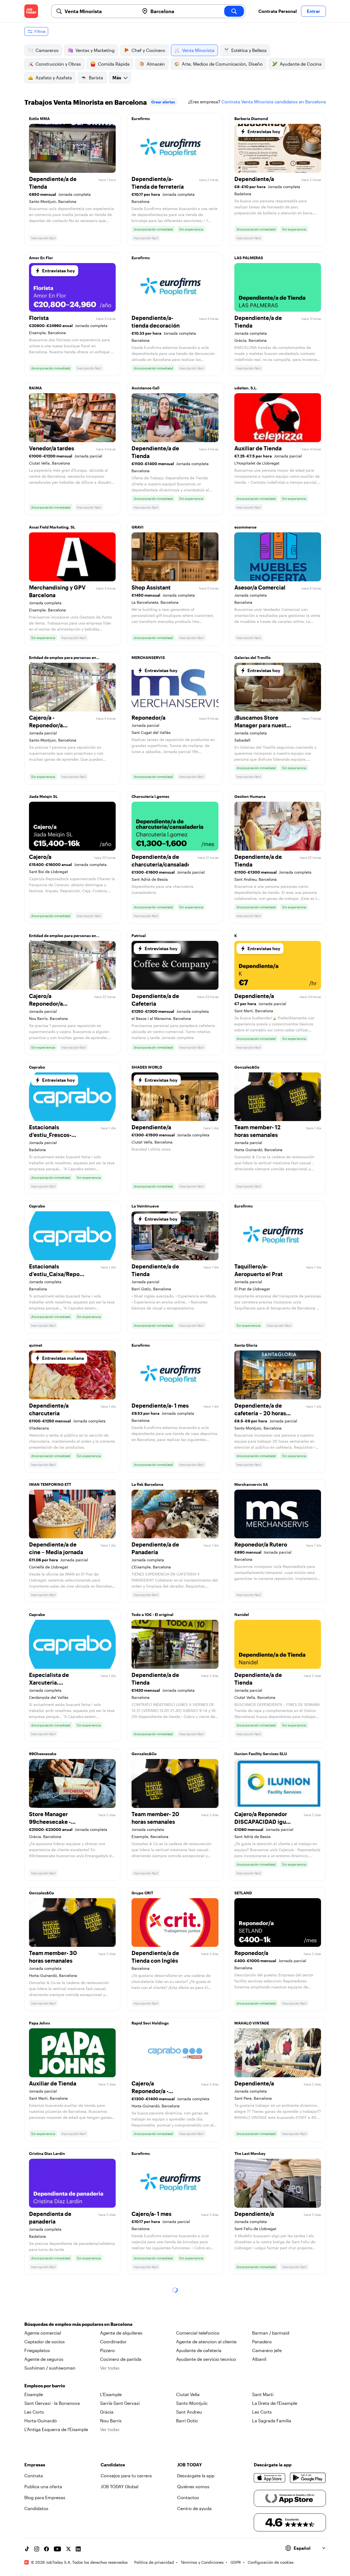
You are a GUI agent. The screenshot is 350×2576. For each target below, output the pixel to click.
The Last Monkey (250, 2153)
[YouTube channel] (57, 2549)
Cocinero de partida (121, 2359)
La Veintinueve (145, 1206)
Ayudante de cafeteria (199, 2350)
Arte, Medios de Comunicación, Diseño (222, 64)
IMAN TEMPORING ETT (50, 1484)
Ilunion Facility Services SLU (261, 1754)
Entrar (313, 11)
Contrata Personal (278, 11)
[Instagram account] (37, 2549)
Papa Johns (40, 2023)
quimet (36, 1345)
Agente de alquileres (121, 2333)
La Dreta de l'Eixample (275, 2403)
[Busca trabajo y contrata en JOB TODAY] (31, 11)
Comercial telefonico (198, 2333)
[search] (234, 11)
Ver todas (110, 2368)
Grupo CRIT (142, 1893)
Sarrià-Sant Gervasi (120, 2403)
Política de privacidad (154, 2562)
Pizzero (107, 2350)
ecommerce (245, 527)
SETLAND (243, 1893)
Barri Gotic (187, 2421)
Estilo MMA (39, 119)
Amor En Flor (41, 258)
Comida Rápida (114, 64)
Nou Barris (111, 2421)
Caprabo (37, 1067)
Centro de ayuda (194, 2508)
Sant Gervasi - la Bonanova (52, 2403)
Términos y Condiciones (202, 2562)
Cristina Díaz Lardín (47, 2153)
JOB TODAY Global (119, 2486)
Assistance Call (145, 388)
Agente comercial (43, 2333)
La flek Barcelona (147, 1484)
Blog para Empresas (45, 2497)
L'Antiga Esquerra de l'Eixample (56, 2429)
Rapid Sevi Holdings (150, 2023)
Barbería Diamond (251, 119)
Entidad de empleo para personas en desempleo (63, 659)
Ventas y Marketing (95, 50)
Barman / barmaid (271, 2333)
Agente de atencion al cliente (206, 2342)
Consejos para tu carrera (126, 2476)
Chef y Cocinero (148, 50)
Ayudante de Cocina (301, 64)
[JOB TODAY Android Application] (308, 2478)
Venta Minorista (198, 50)
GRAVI (138, 527)
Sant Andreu (189, 2412)
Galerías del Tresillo (253, 657)
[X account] (68, 2549)
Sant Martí (263, 2394)
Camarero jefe (267, 2350)
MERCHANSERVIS (148, 657)
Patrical (139, 936)
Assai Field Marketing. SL (52, 527)
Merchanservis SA (251, 1484)
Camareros (47, 50)
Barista (96, 78)
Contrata (34, 2476)
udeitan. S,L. (246, 388)
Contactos (188, 2497)
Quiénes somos (193, 2486)
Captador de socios (45, 2342)
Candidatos (36, 2508)
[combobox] (100, 11)
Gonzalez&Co (247, 1067)
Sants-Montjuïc (192, 2403)
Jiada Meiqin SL (43, 796)
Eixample (34, 2394)
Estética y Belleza (249, 50)
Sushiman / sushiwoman (50, 2368)
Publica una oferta (43, 2486)
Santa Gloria (246, 1345)
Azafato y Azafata (54, 78)
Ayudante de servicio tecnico (206, 2359)
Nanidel (242, 1614)
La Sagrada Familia (272, 2421)
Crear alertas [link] (163, 102)
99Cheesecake (43, 1754)
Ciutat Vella (188, 2394)
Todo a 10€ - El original (152, 1614)
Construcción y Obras (58, 64)
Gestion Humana (250, 796)
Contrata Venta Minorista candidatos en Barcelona (274, 102)
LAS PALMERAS (249, 258)
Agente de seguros (44, 2359)
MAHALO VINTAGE (252, 2023)
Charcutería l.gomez (150, 796)
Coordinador (113, 2342)
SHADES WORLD (147, 1067)
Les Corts (34, 2412)
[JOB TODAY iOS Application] (270, 2478)
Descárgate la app (196, 2476)
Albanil (259, 2359)
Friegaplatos (37, 2350)
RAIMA (35, 388)
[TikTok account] (27, 2549)
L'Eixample (111, 2394)
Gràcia (107, 2412)
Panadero (262, 2342)
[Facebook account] (46, 2549)
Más (117, 78)
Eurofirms (141, 119)
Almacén (156, 64)
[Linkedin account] (78, 2549)
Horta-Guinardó (41, 2421)
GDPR (236, 2562)
